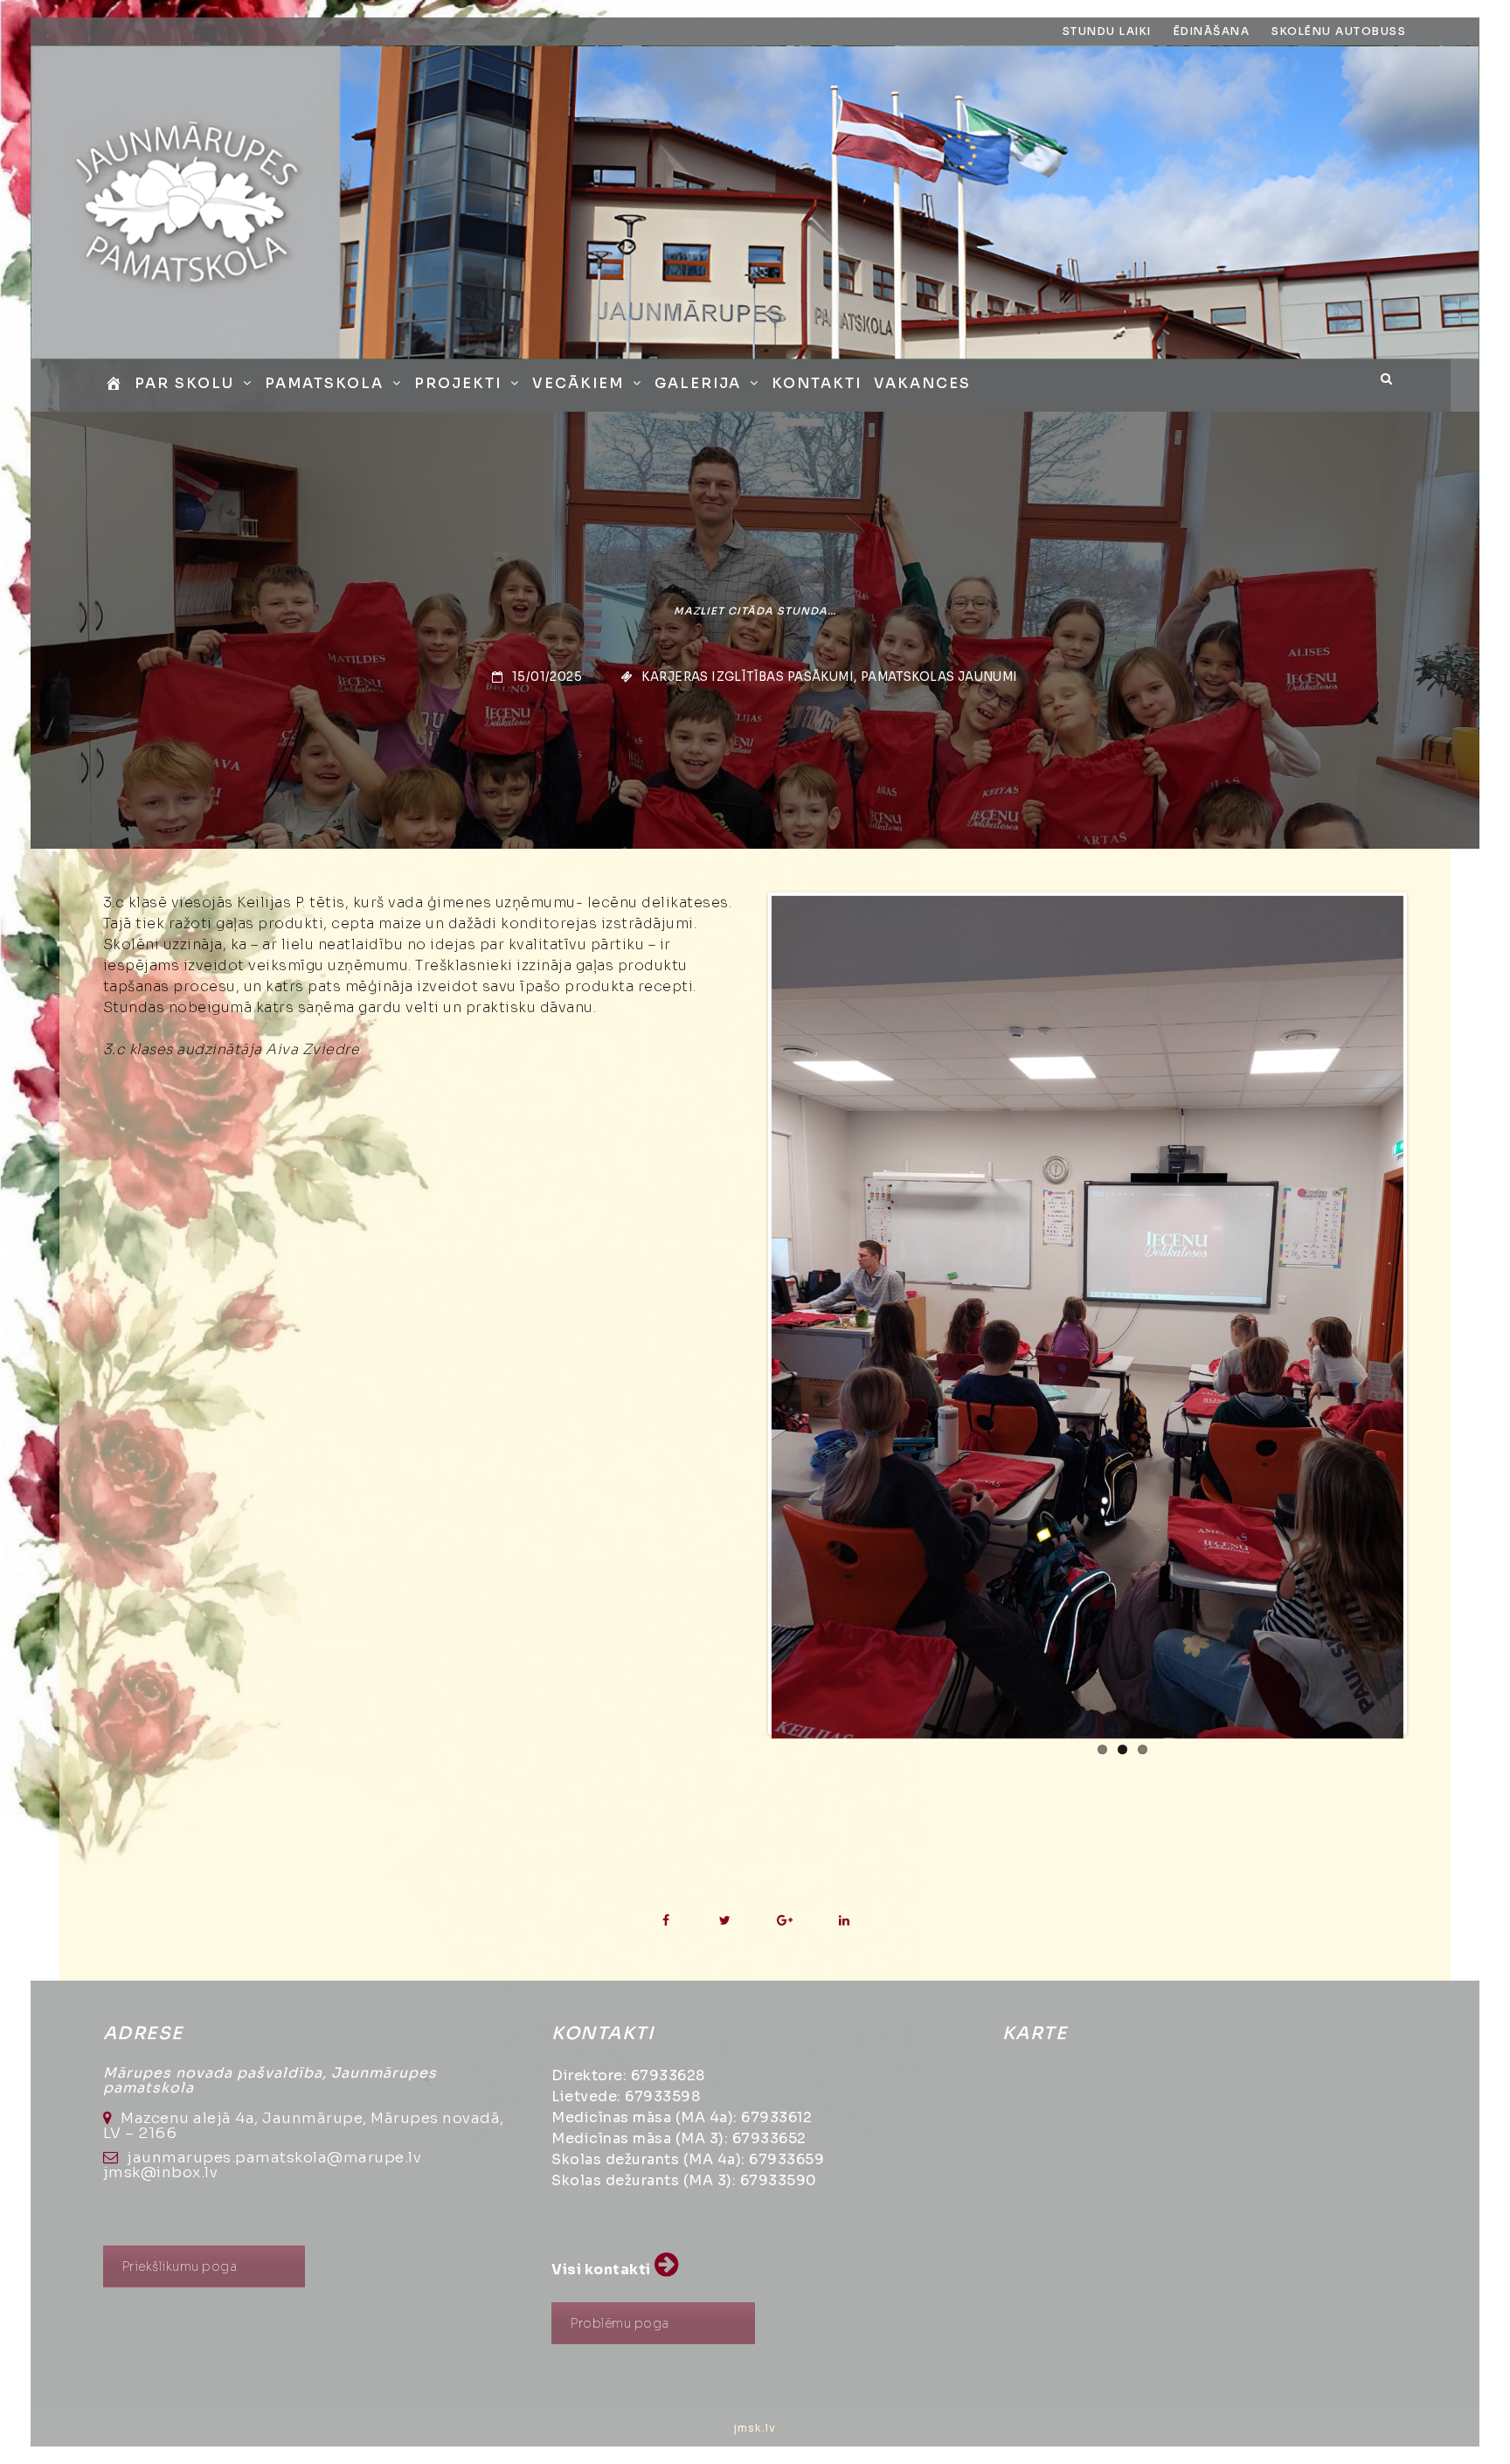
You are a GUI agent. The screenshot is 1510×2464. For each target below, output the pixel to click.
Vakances (922, 383)
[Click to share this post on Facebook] (665, 1921)
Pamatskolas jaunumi (939, 677)
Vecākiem (578, 383)
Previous (745, 1314)
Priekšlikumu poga (180, 2266)
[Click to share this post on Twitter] (725, 1921)
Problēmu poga (620, 2323)
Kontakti (817, 383)
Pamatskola (324, 383)
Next (1430, 1314)
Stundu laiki (1107, 31)
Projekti (458, 383)
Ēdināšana (1212, 31)
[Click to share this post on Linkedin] (844, 1921)
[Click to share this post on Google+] (784, 1921)
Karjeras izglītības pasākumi (748, 677)
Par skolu (184, 383)
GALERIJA (698, 383)
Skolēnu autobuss (1339, 31)
